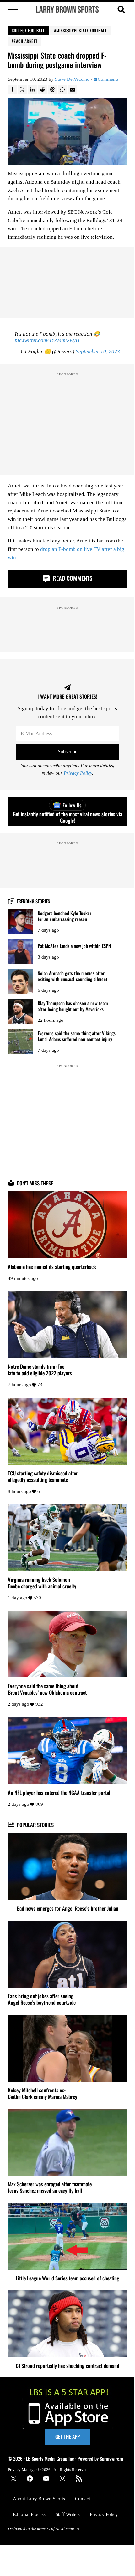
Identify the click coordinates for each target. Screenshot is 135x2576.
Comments (108, 79)
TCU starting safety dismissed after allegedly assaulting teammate (43, 1476)
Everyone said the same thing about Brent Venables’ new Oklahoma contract (47, 1689)
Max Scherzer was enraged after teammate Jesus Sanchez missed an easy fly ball (50, 2187)
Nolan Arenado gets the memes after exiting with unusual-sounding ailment (73, 976)
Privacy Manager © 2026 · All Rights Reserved (48, 2469)
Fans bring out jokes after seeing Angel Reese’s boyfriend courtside (42, 1999)
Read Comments (72, 578)
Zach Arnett (26, 41)
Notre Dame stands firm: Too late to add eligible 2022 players (40, 1370)
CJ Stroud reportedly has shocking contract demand (67, 2366)
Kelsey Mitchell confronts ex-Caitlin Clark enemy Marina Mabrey (43, 2093)
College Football (28, 30)
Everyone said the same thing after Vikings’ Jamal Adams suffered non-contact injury (77, 1036)
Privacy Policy (78, 773)
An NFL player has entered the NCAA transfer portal (59, 1792)
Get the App (67, 2436)
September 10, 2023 (98, 351)
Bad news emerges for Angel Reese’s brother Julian (67, 1908)
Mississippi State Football (82, 30)
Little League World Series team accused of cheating (67, 2278)
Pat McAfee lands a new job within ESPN (74, 946)
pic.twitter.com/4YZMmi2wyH (47, 340)
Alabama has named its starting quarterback (52, 1267)
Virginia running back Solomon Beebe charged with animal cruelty (42, 1583)
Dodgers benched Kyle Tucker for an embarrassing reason (65, 916)
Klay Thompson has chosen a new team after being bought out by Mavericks (73, 1006)
